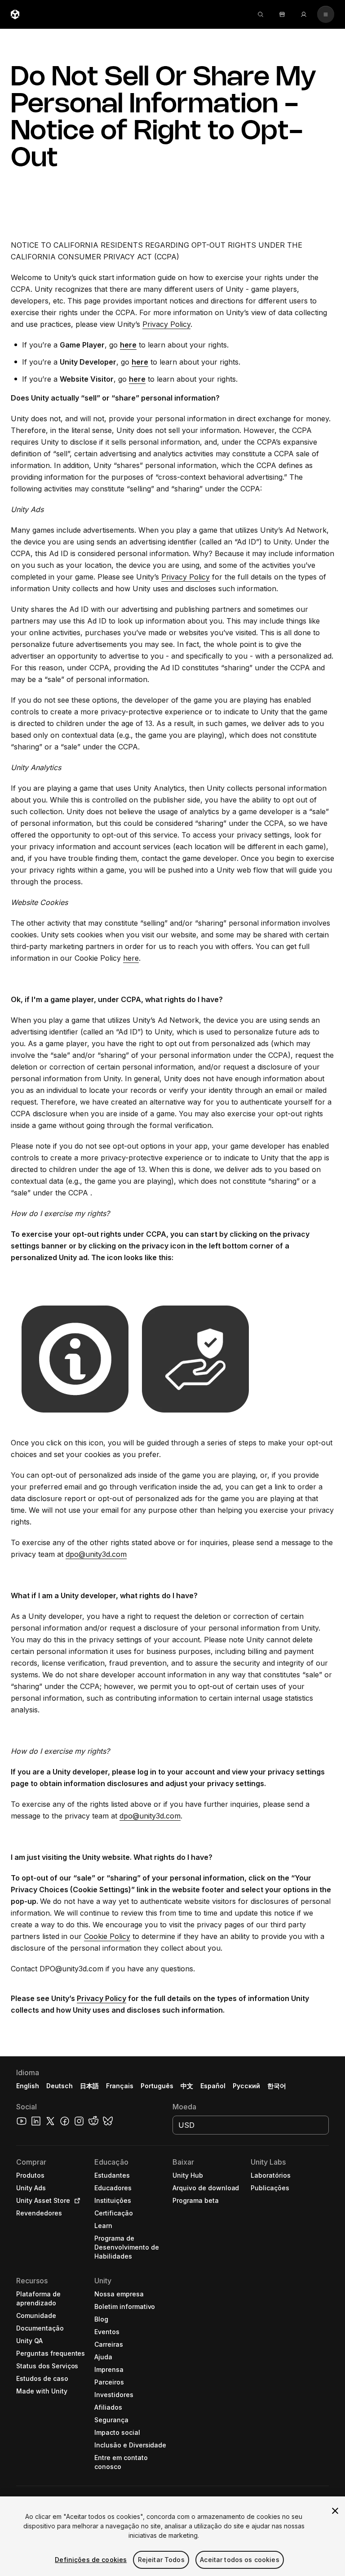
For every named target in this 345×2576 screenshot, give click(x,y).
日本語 (89, 2086)
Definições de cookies (91, 2560)
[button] (172, 2316)
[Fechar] (335, 2511)
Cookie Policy (107, 1936)
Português (157, 2086)
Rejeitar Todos (161, 2560)
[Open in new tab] (75, 2201)
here (131, 958)
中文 (187, 2086)
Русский (246, 2086)
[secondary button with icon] (326, 14)
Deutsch (60, 2086)
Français (120, 2086)
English (28, 2086)
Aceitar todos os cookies (239, 2560)
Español (213, 2086)
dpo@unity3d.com (96, 1554)
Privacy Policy (166, 324)
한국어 (277, 2086)
